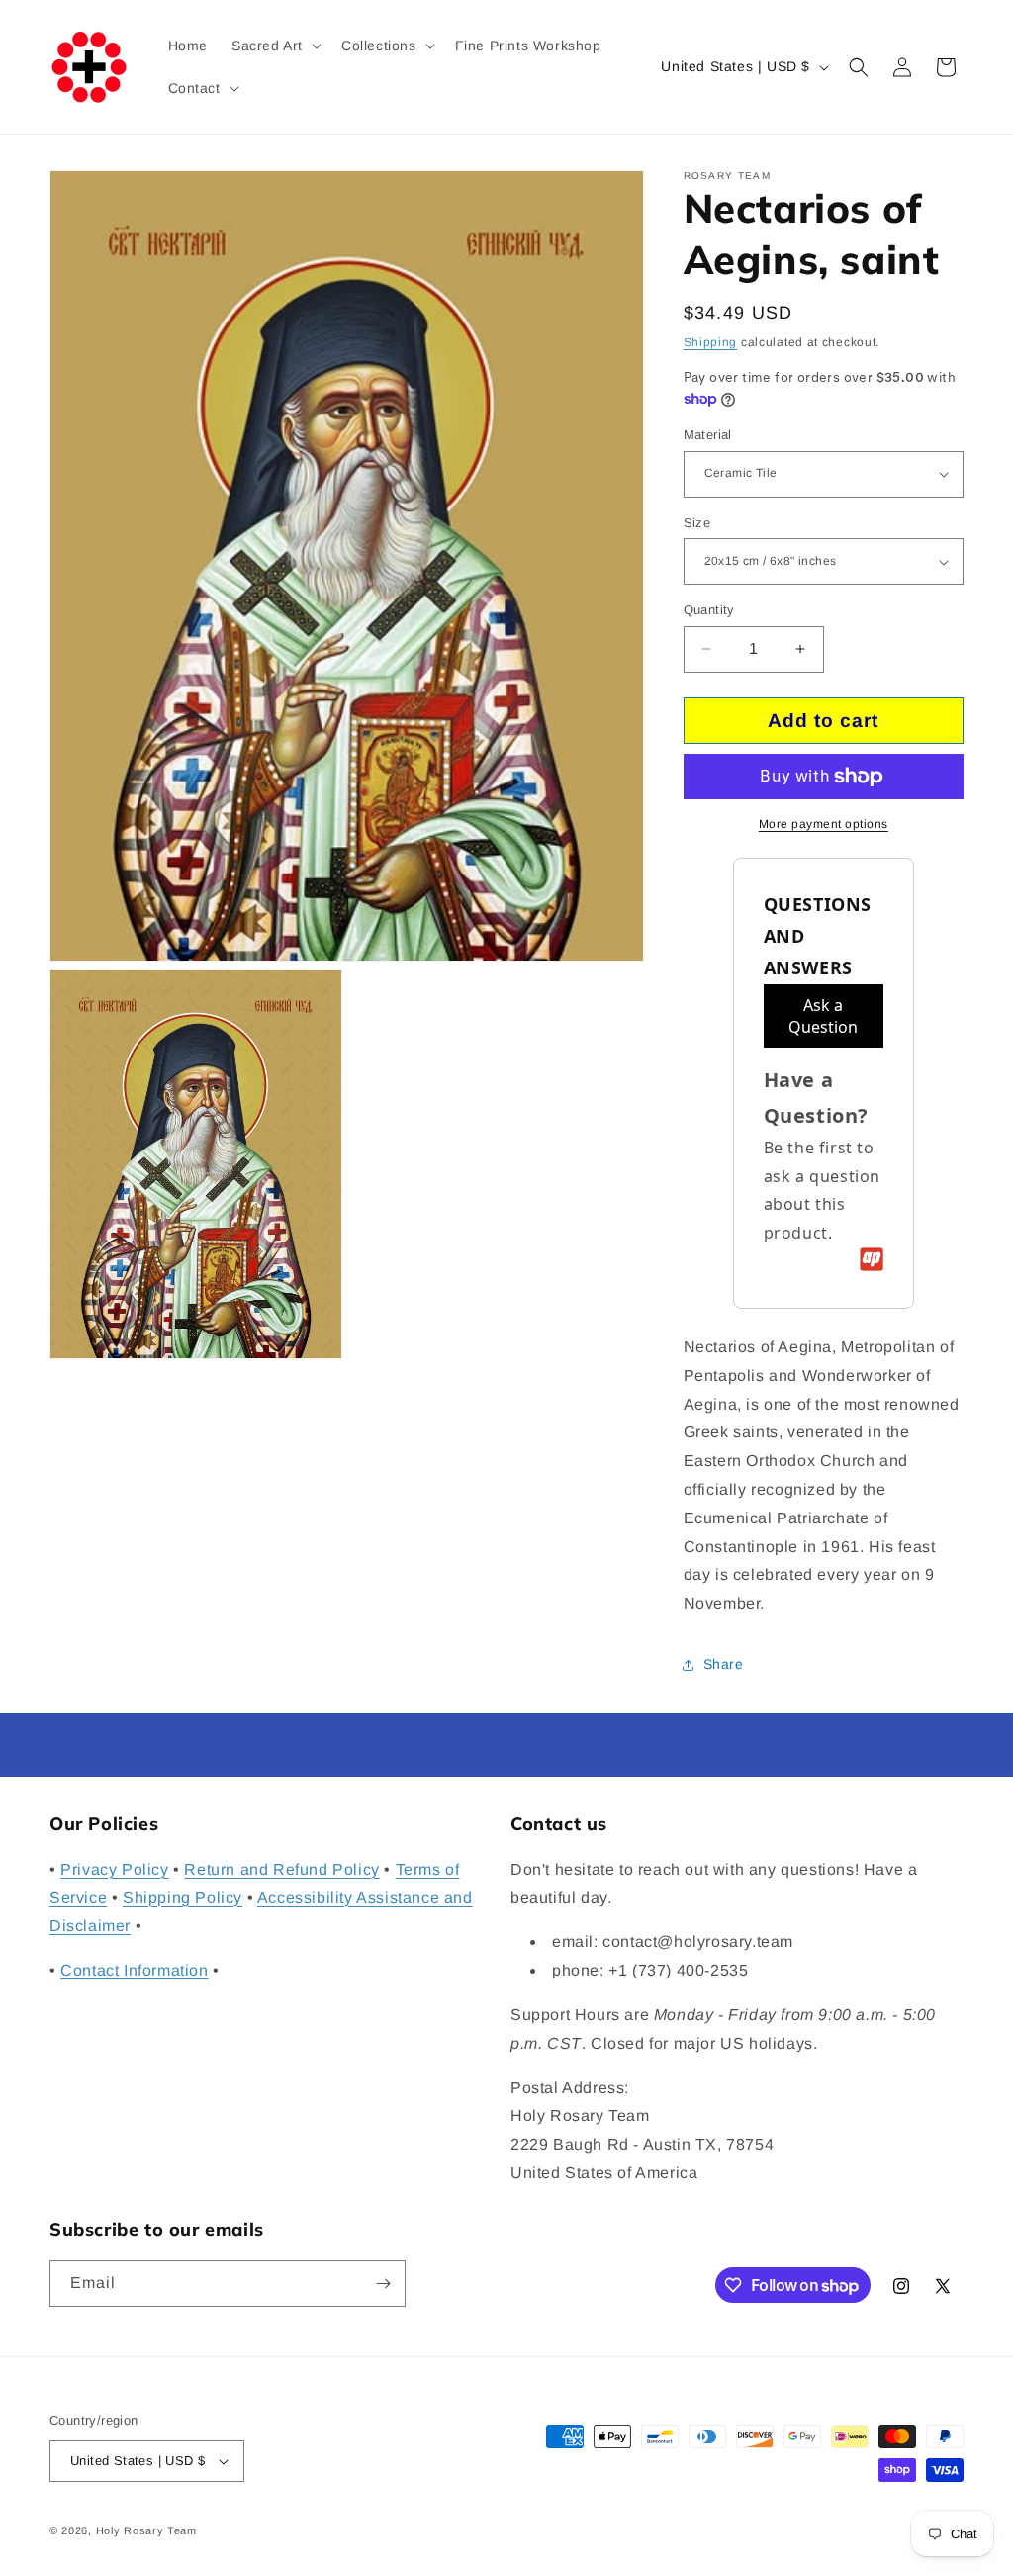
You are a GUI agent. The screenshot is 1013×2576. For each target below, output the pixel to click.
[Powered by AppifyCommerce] (872, 1259)
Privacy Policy (114, 1869)
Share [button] (724, 1664)
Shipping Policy (183, 1898)
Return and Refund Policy (281, 1869)
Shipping (711, 342)
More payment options (824, 824)
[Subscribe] (383, 2284)
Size (697, 523)
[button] (275, 46)
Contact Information (134, 1970)
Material (708, 435)
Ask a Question (823, 1016)
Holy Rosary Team (146, 2530)
